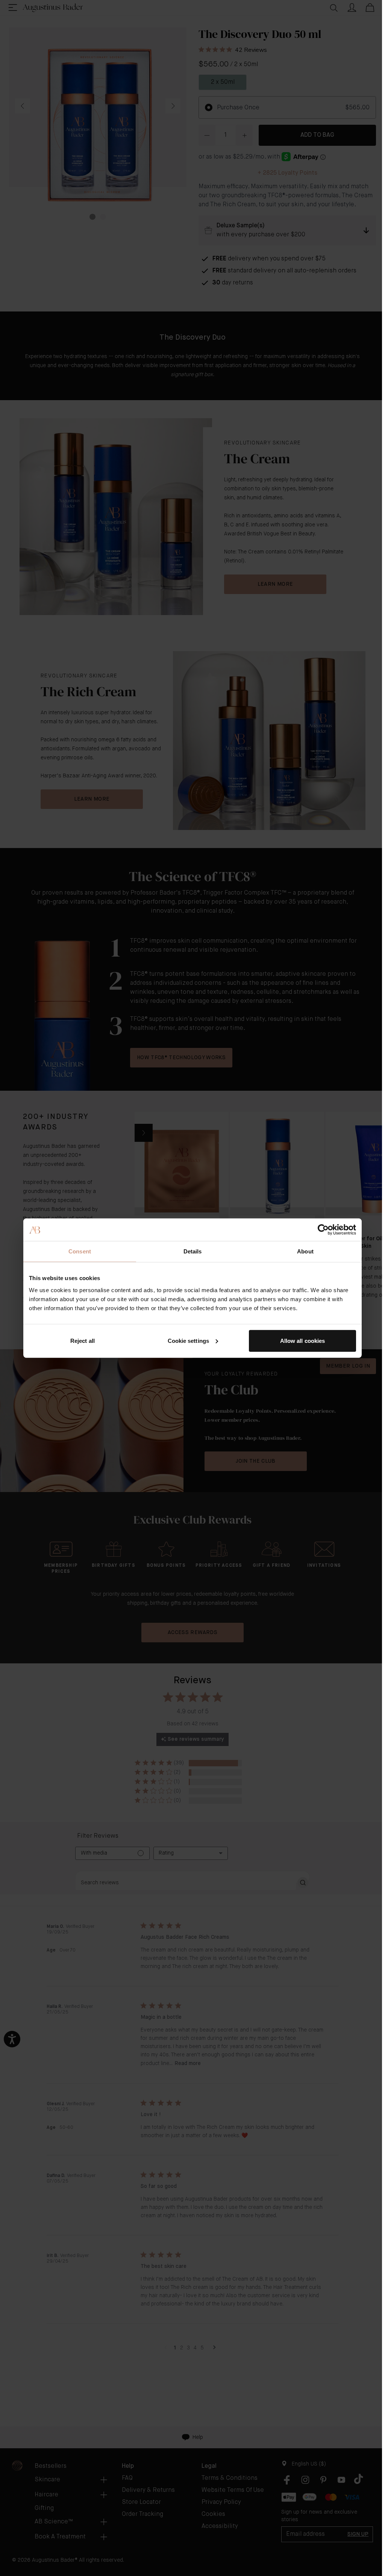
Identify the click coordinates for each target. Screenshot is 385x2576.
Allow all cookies (303, 1340)
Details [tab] (193, 1251)
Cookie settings (189, 1340)
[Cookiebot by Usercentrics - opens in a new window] (323, 1230)
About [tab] (305, 1251)
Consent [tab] (80, 1251)
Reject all (83, 1340)
